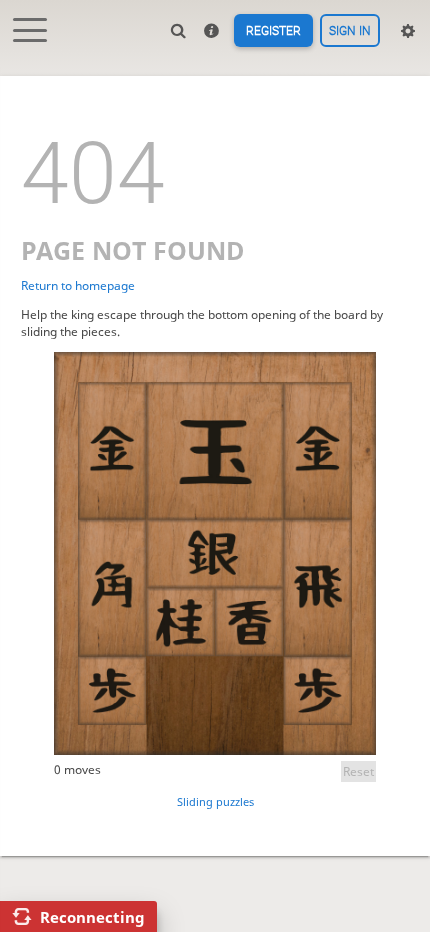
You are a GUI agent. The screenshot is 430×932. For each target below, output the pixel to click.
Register (273, 31)
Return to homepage (78, 285)
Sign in (350, 31)
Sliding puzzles (215, 801)
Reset (358, 771)
